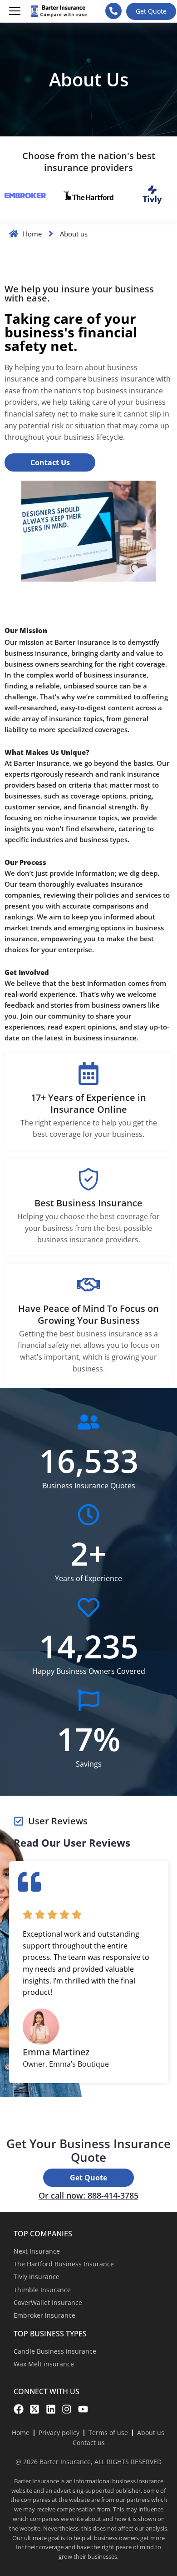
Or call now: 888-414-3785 (88, 2195)
